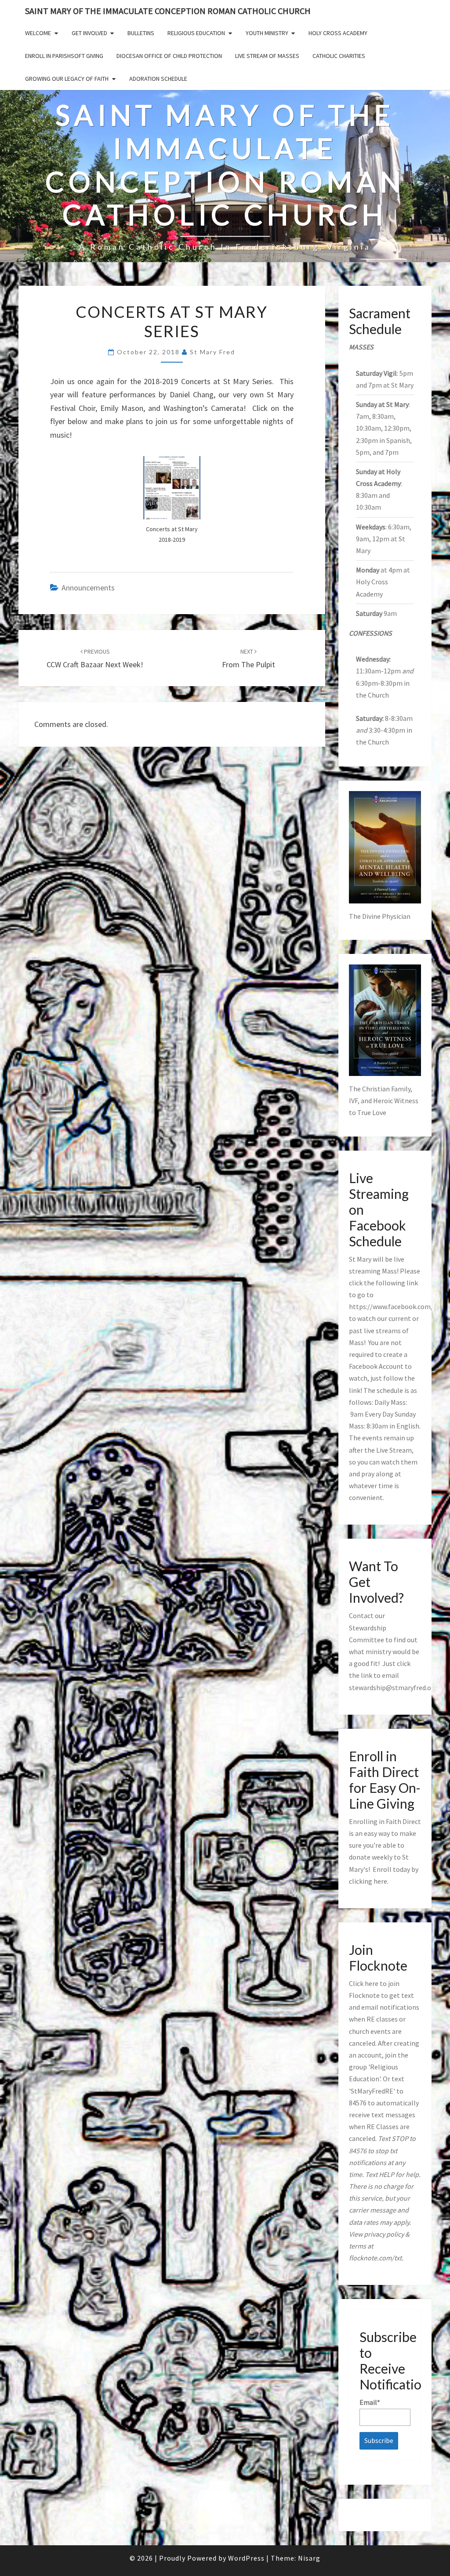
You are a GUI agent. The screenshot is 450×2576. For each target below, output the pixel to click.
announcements (88, 588)
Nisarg (309, 2558)
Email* (370, 2402)
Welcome (38, 33)
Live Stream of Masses (267, 56)
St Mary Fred (212, 352)
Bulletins (141, 33)
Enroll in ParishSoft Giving (64, 56)
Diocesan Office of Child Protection (169, 56)
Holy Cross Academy (338, 33)
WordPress (246, 2558)
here (380, 1881)
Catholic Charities (339, 56)
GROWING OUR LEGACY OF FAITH (67, 79)
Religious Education (196, 33)
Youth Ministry (267, 33)
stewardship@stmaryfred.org (393, 1687)
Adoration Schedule (158, 79)
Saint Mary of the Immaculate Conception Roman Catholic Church (168, 11)
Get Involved (89, 33)
